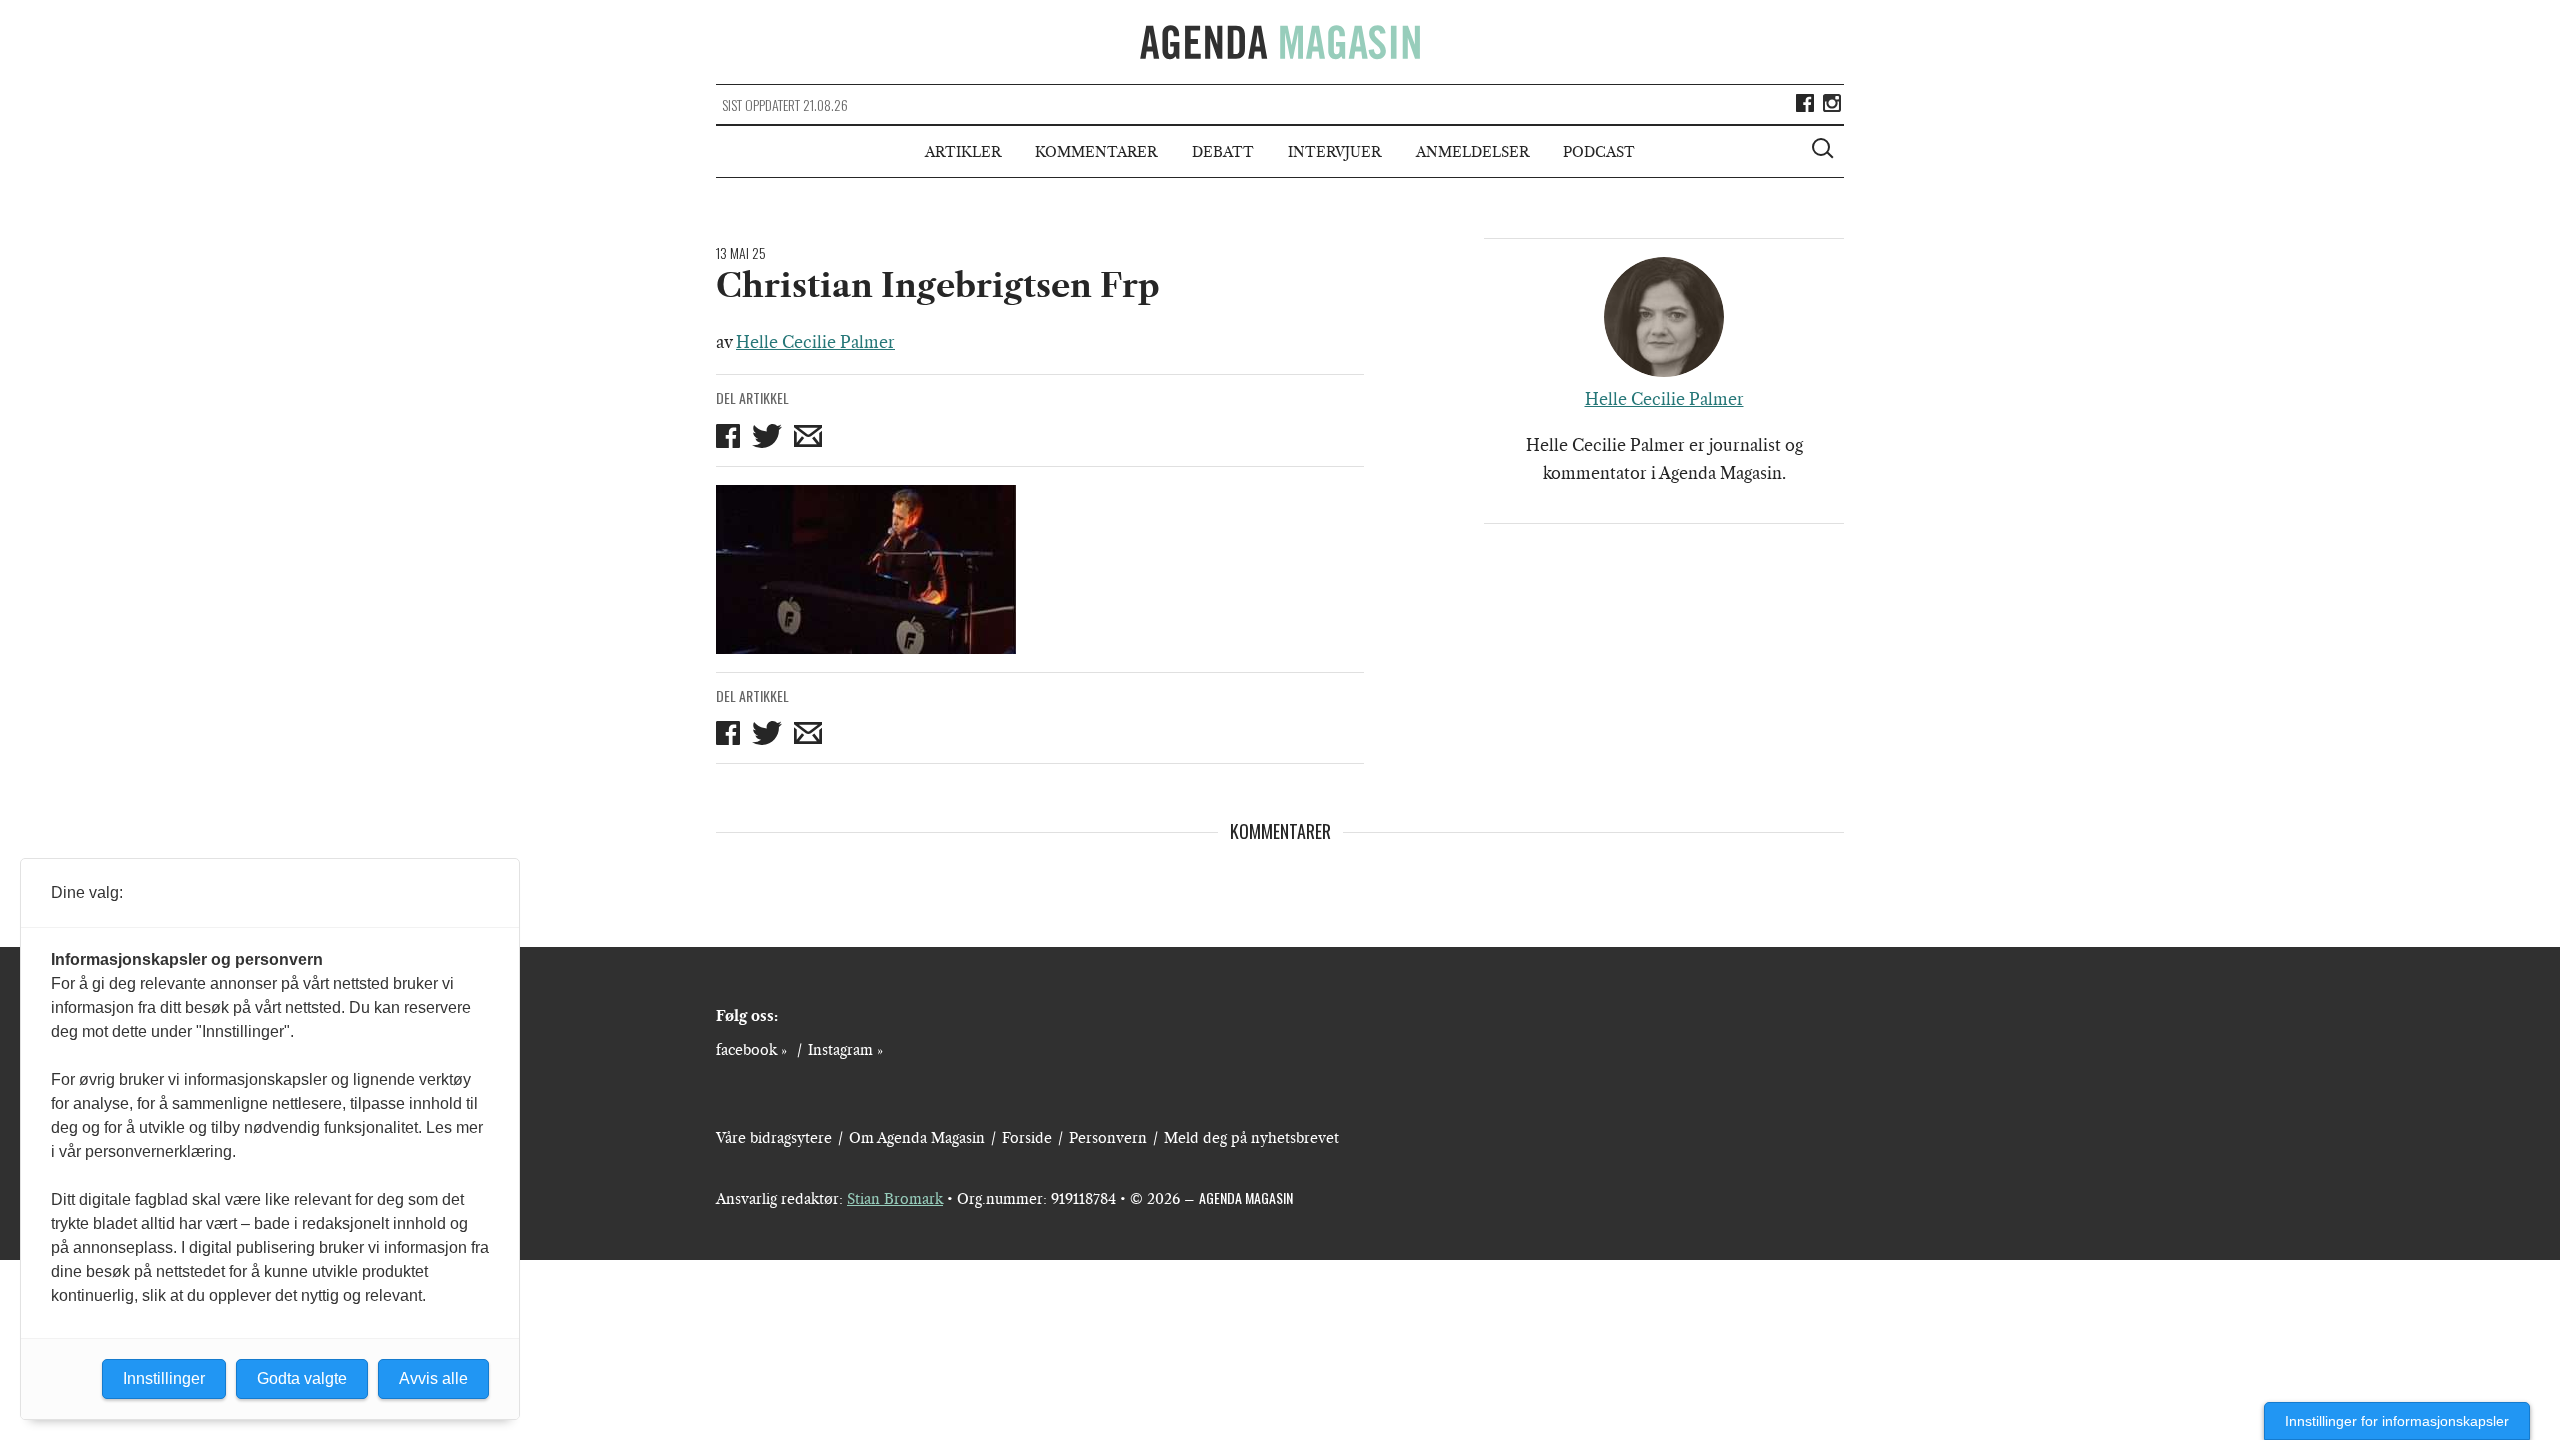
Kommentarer (1096, 152)
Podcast (1599, 152)
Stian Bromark (895, 1199)
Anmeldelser (1472, 152)
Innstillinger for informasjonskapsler (2397, 1421)
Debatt (1223, 152)
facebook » (751, 1050)
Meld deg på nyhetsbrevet (1251, 1138)
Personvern (1108, 1138)
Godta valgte (302, 1378)
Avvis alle (433, 1378)
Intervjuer (1334, 152)
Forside (1027, 1138)
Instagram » (845, 1050)
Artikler (963, 152)
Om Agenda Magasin (917, 1138)
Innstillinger (164, 1378)
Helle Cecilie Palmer (815, 342)
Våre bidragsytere (774, 1138)
